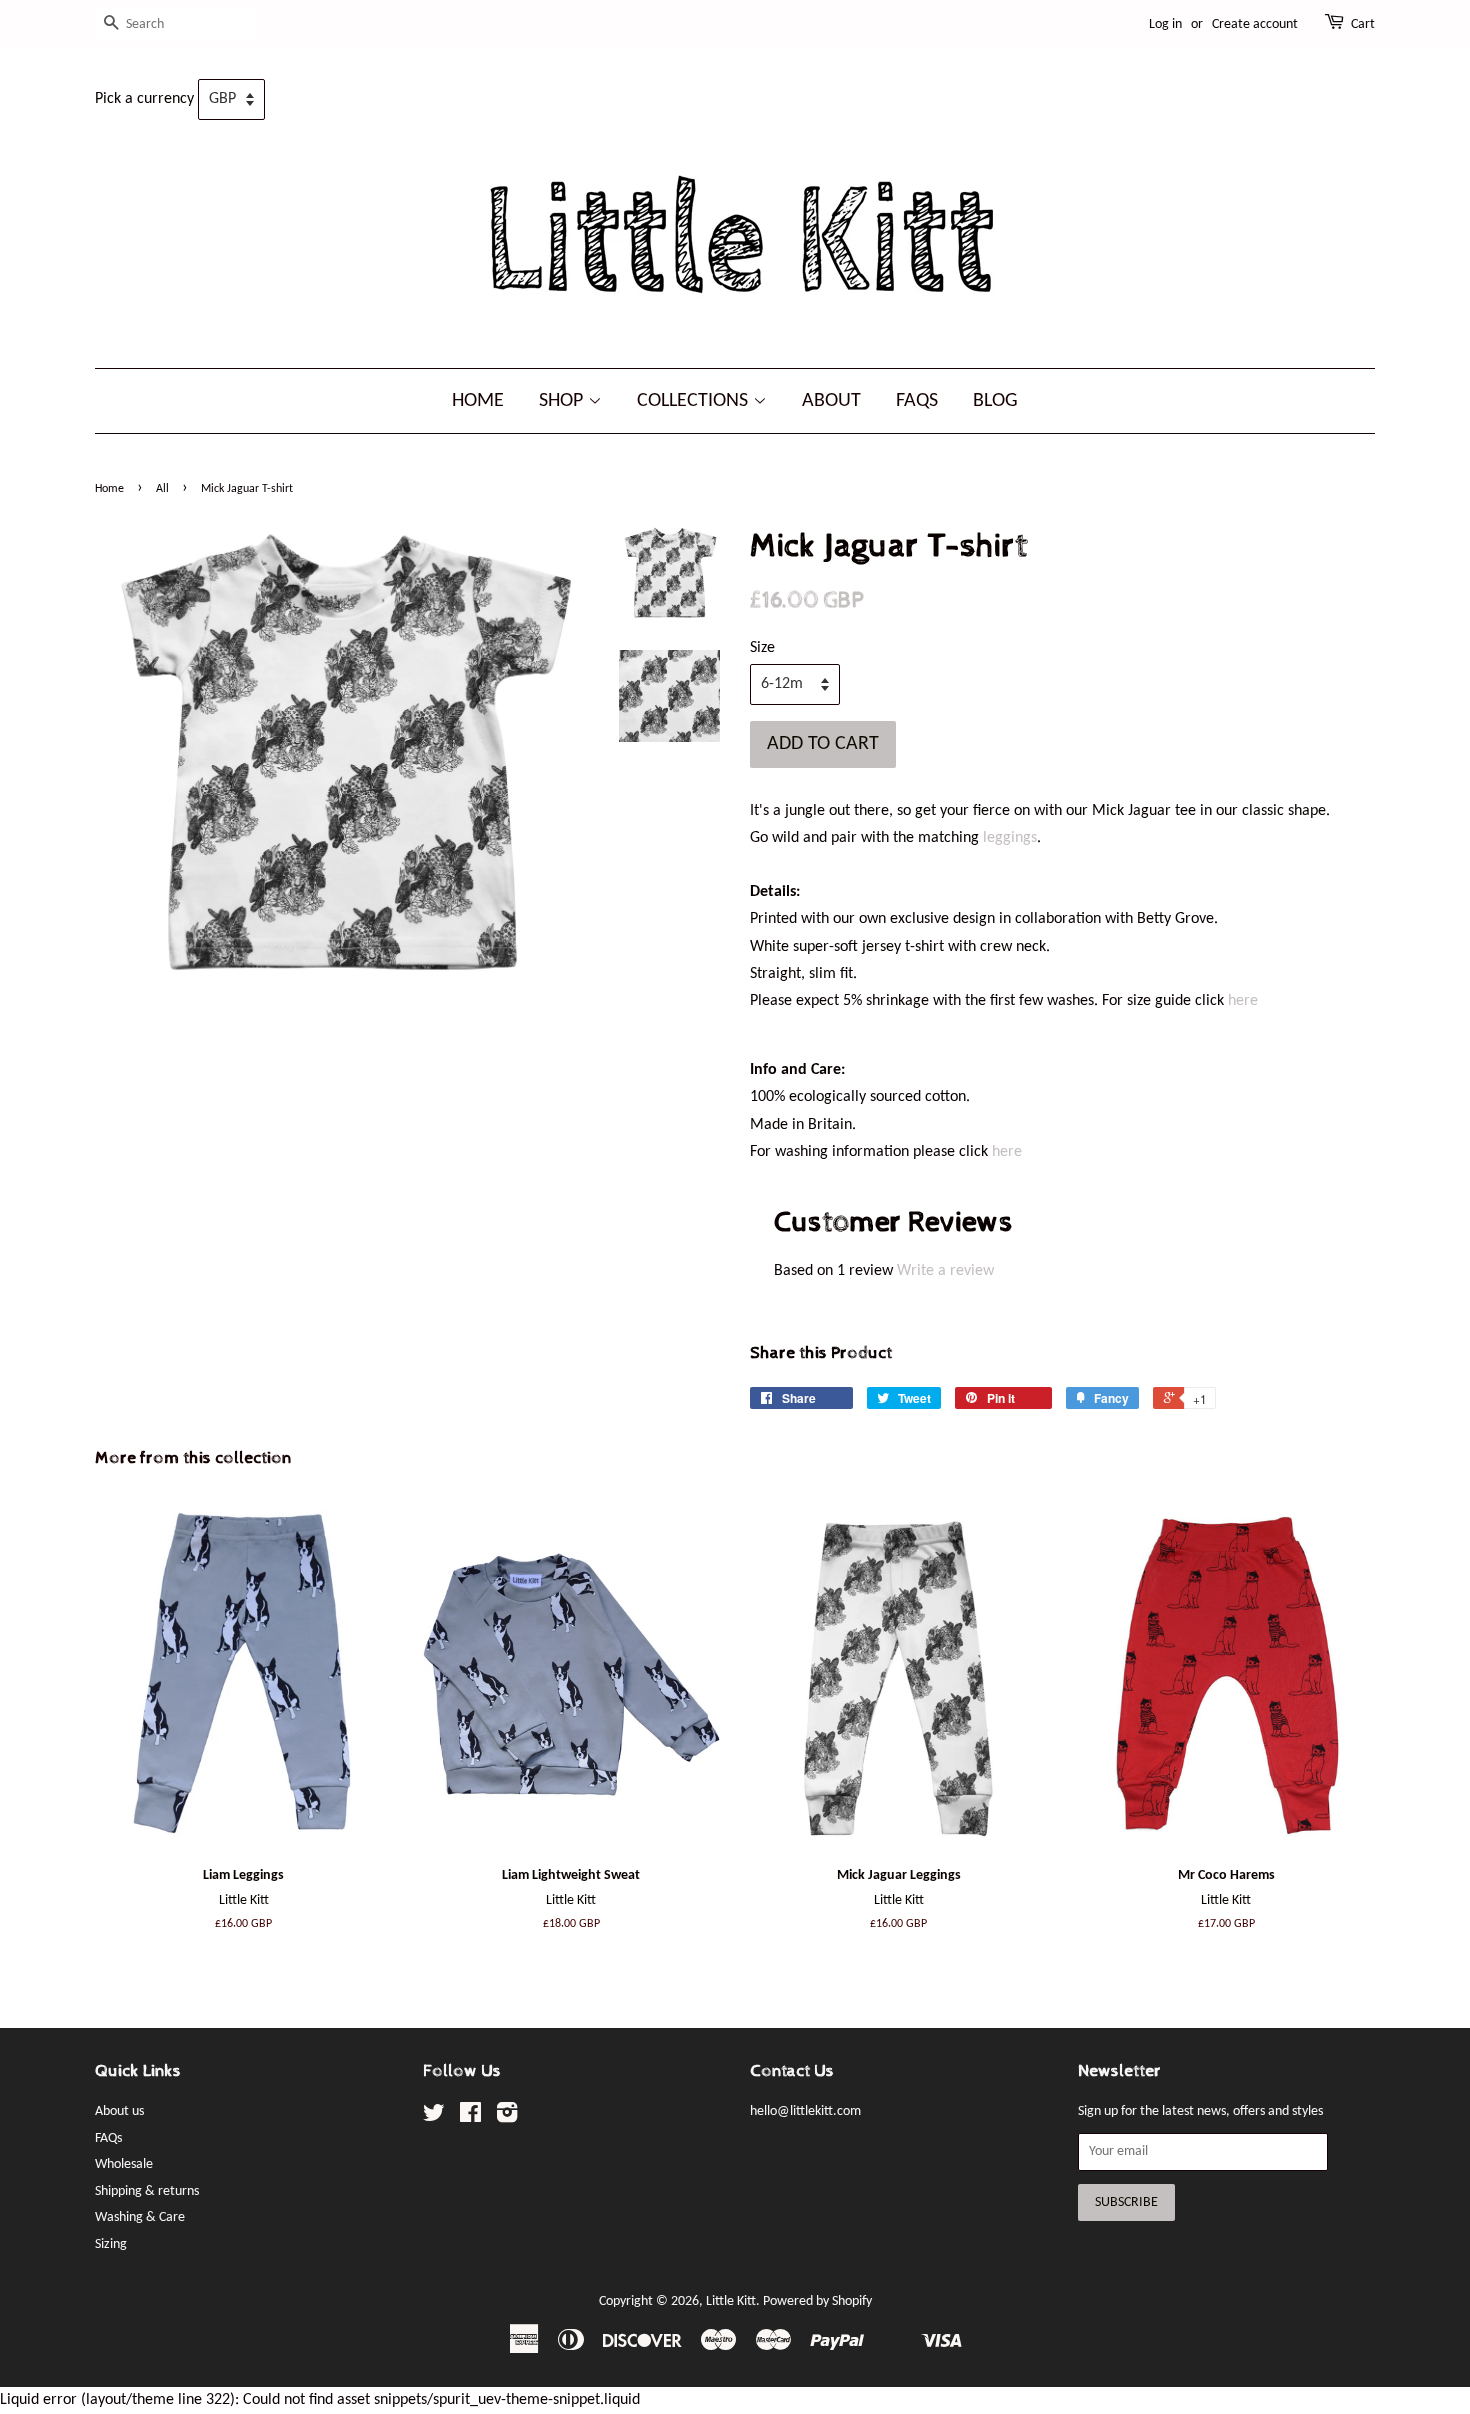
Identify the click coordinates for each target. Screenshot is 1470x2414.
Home (478, 401)
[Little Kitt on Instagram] (507, 2117)
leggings (1010, 838)
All (162, 489)
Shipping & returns (147, 2191)
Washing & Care (140, 2217)
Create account (1255, 24)
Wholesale (124, 2164)
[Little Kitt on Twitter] (434, 2117)
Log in (1165, 24)
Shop (563, 401)
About (831, 401)
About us (119, 2111)
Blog (995, 401)
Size (762, 648)
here (1243, 1001)
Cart (1363, 24)
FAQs (917, 401)
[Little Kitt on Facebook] (470, 2117)
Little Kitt (731, 2301)
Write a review (945, 1271)
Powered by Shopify (817, 2301)
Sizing (111, 2244)
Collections (695, 401)
